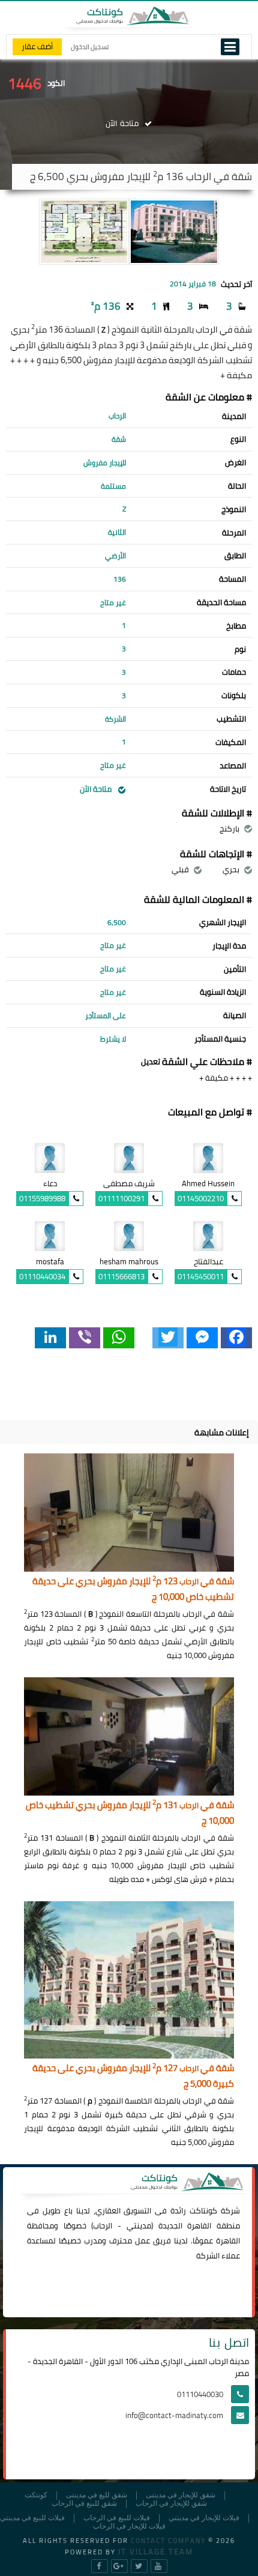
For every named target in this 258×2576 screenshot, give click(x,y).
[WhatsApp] (119, 1338)
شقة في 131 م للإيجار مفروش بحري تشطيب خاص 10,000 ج (130, 1813)
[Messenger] (202, 1338)
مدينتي (139, 2225)
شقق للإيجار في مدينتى (181, 2495)
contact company (168, 2541)
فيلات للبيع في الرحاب (117, 2518)
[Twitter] (168, 1338)
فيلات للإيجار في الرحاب (129, 2526)
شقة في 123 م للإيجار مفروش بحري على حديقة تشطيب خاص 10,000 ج (133, 1589)
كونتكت (36, 2495)
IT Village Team (156, 2551)
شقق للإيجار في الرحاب (171, 2504)
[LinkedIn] (50, 1338)
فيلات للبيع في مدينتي (32, 2518)
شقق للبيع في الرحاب (84, 2504)
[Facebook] (236, 1338)
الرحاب (103, 2225)
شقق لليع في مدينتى (97, 2495)
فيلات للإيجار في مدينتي (204, 2518)
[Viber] (85, 1338)
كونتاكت (203, 2210)
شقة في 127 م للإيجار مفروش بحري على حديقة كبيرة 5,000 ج (133, 2076)
